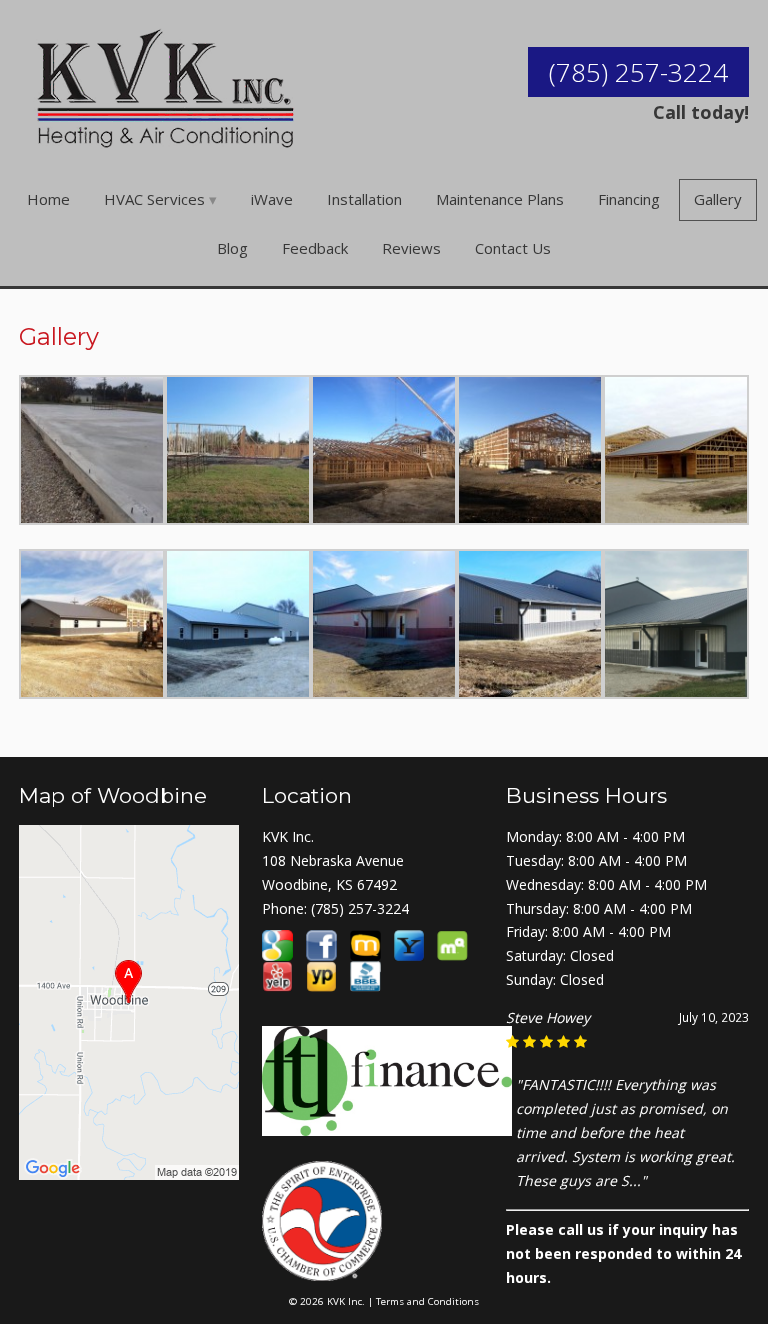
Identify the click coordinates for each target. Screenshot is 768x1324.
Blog (232, 248)
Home (48, 199)
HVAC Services (154, 199)
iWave (272, 199)
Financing (629, 199)
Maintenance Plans (500, 199)
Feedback (315, 248)
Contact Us (513, 248)
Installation (364, 199)
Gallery (718, 199)
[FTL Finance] (387, 1124)
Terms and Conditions (427, 1301)
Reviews (411, 248)
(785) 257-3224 (638, 72)
